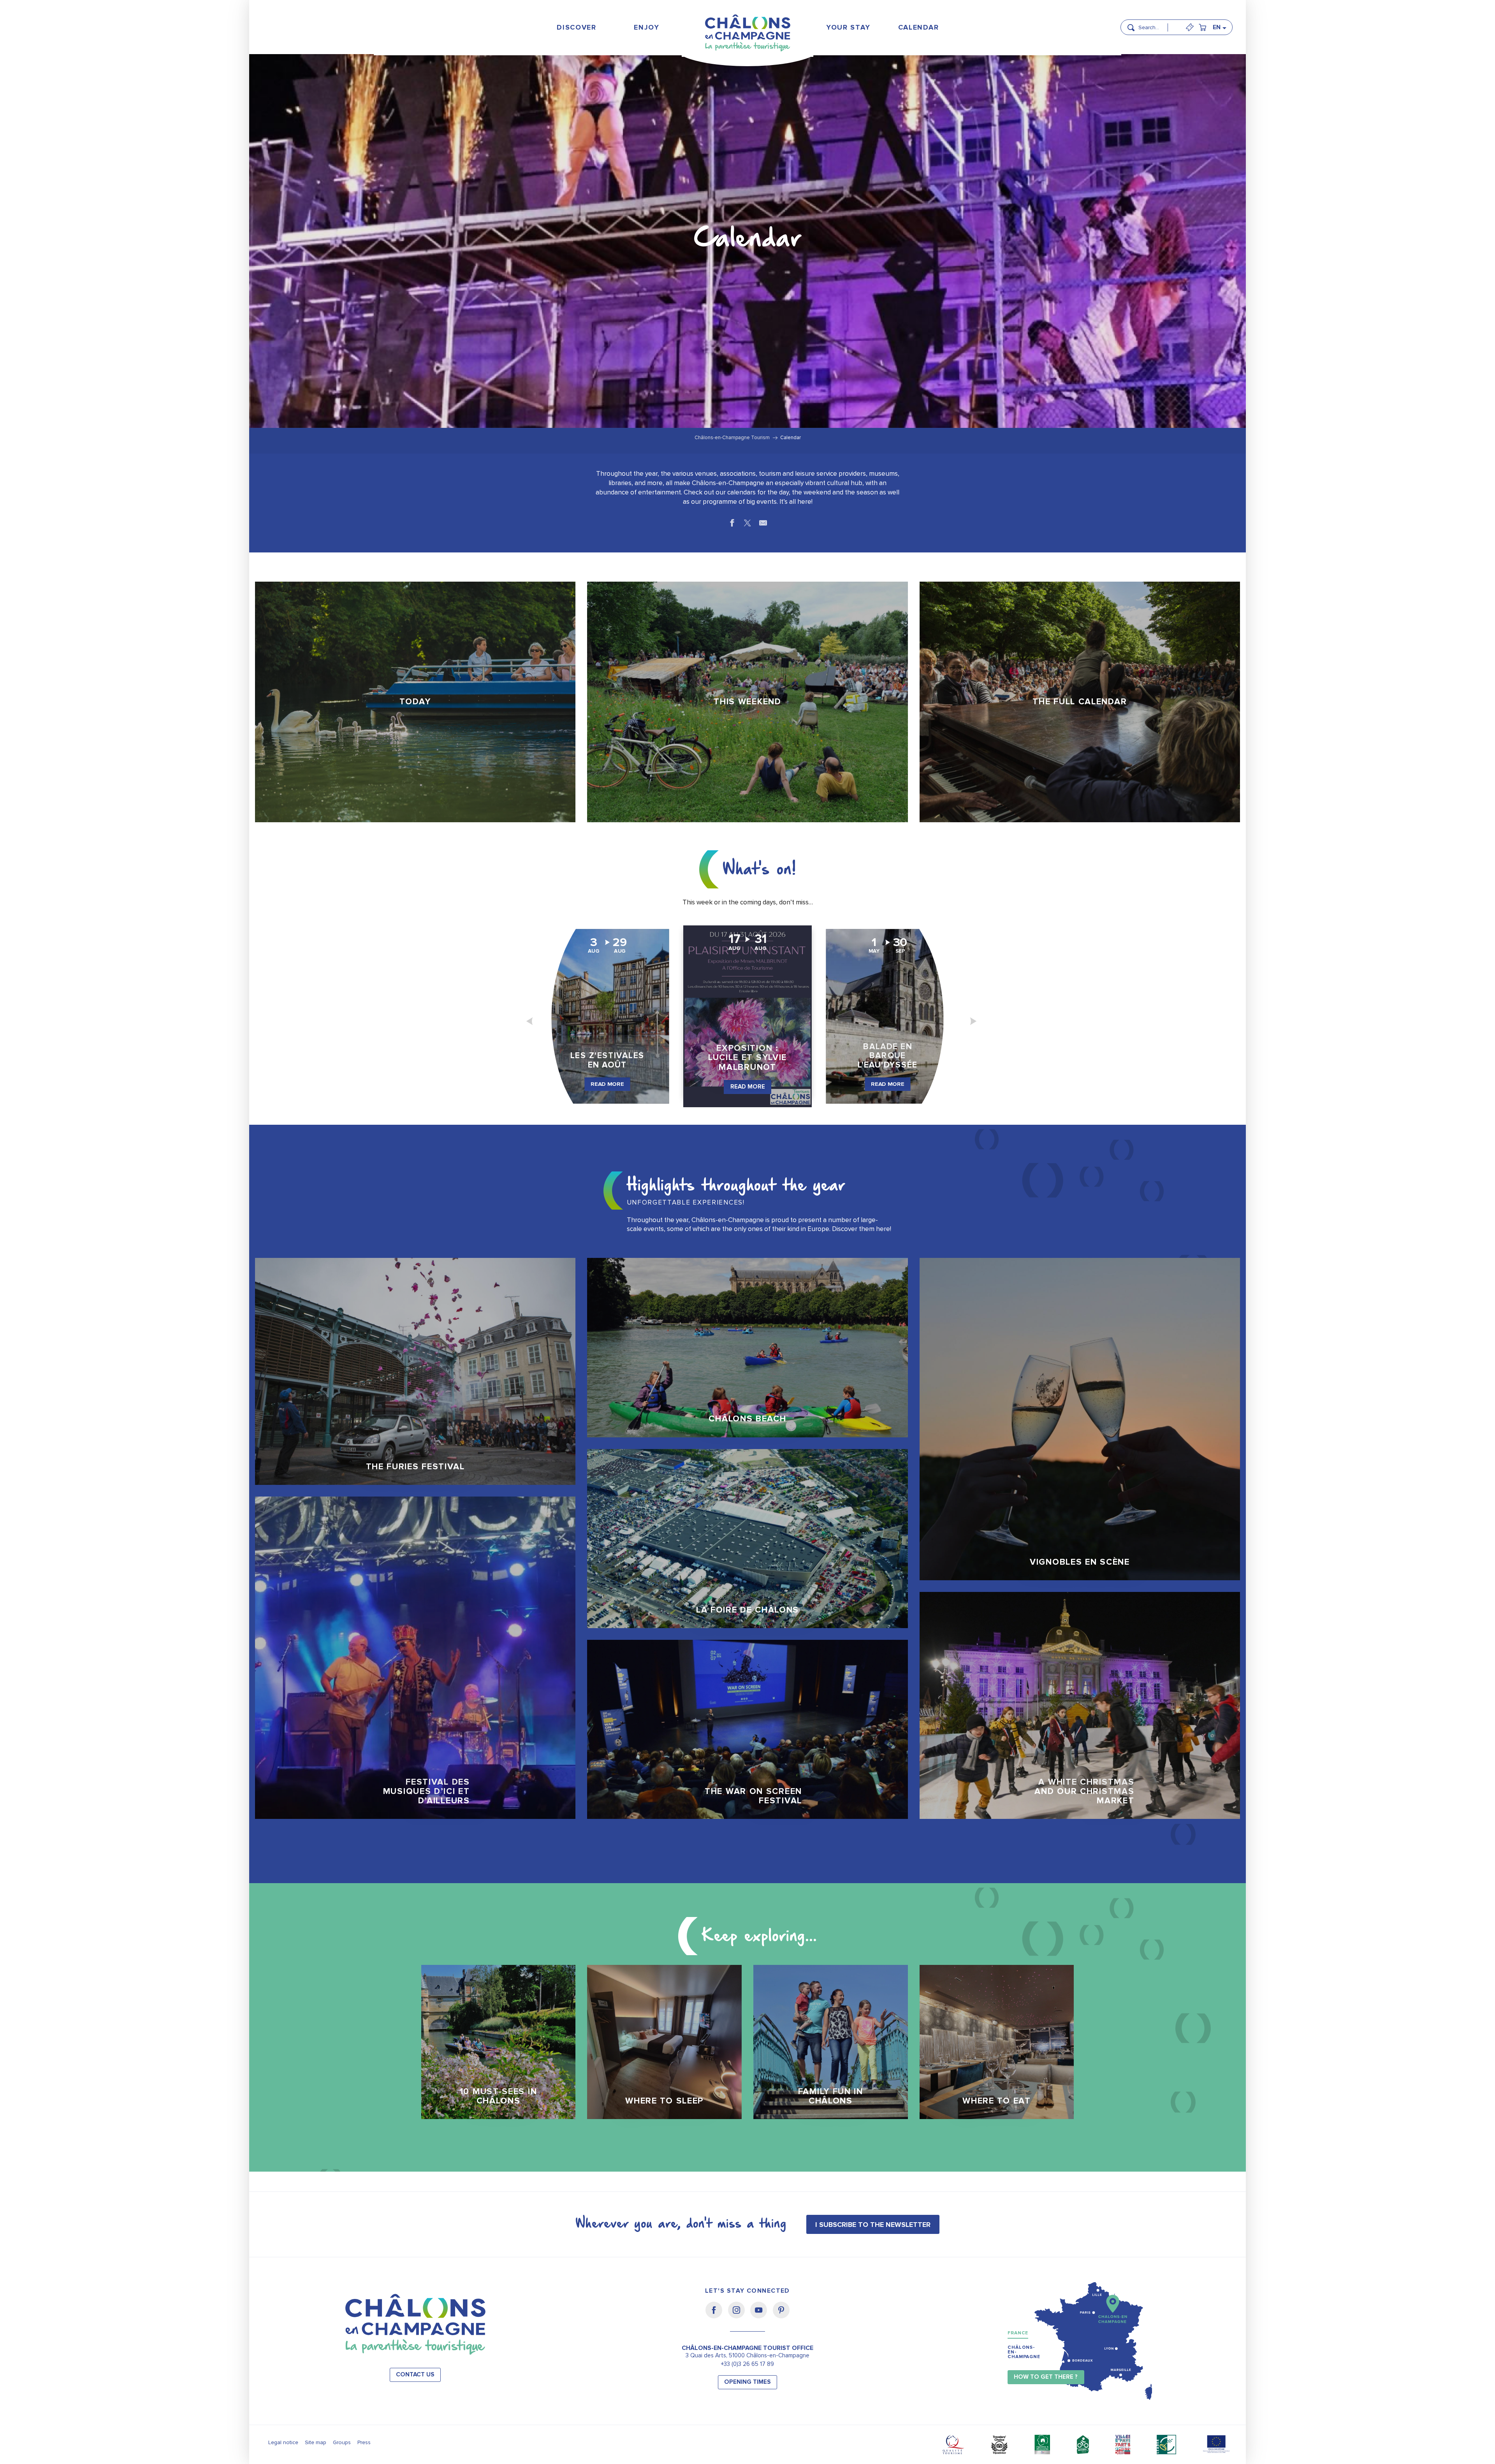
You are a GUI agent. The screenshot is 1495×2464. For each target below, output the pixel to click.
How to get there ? (1046, 2377)
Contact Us (415, 2375)
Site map (316, 2442)
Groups (342, 2442)
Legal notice (283, 2442)
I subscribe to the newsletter (873, 2225)
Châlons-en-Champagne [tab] (1024, 2352)
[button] (1156, 24)
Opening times (747, 2382)
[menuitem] (577, 27)
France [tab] (1018, 2333)
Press (364, 2442)
